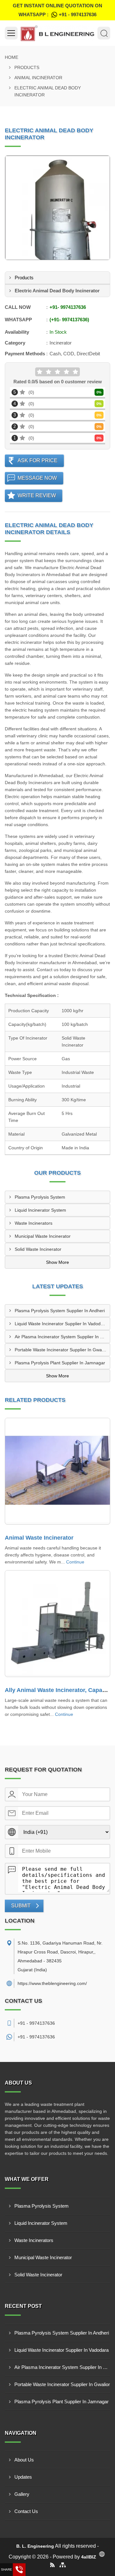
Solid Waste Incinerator (38, 1249)
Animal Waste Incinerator (39, 1538)
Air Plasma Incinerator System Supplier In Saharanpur (62, 1337)
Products (27, 67)
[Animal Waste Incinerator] (57, 1471)
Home (11, 57)
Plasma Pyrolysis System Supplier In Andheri (60, 1311)
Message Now (37, 478)
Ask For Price (38, 460)
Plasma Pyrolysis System (40, 1197)
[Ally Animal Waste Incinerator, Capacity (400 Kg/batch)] (57, 1624)
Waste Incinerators (34, 1223)
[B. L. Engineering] (57, 33)
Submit (21, 1906)
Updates (23, 2477)
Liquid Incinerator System (40, 1210)
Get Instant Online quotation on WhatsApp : (57, 10)
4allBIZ (89, 2557)
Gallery (22, 2494)
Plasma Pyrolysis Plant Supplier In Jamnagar (60, 1363)
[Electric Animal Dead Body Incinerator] (57, 208)
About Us (24, 2460)
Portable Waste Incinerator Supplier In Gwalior (61, 1350)
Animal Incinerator (38, 78)
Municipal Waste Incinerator (43, 1236)
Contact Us (26, 2511)
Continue (75, 1562)
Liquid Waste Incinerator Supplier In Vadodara (61, 1324)
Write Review (37, 495)
